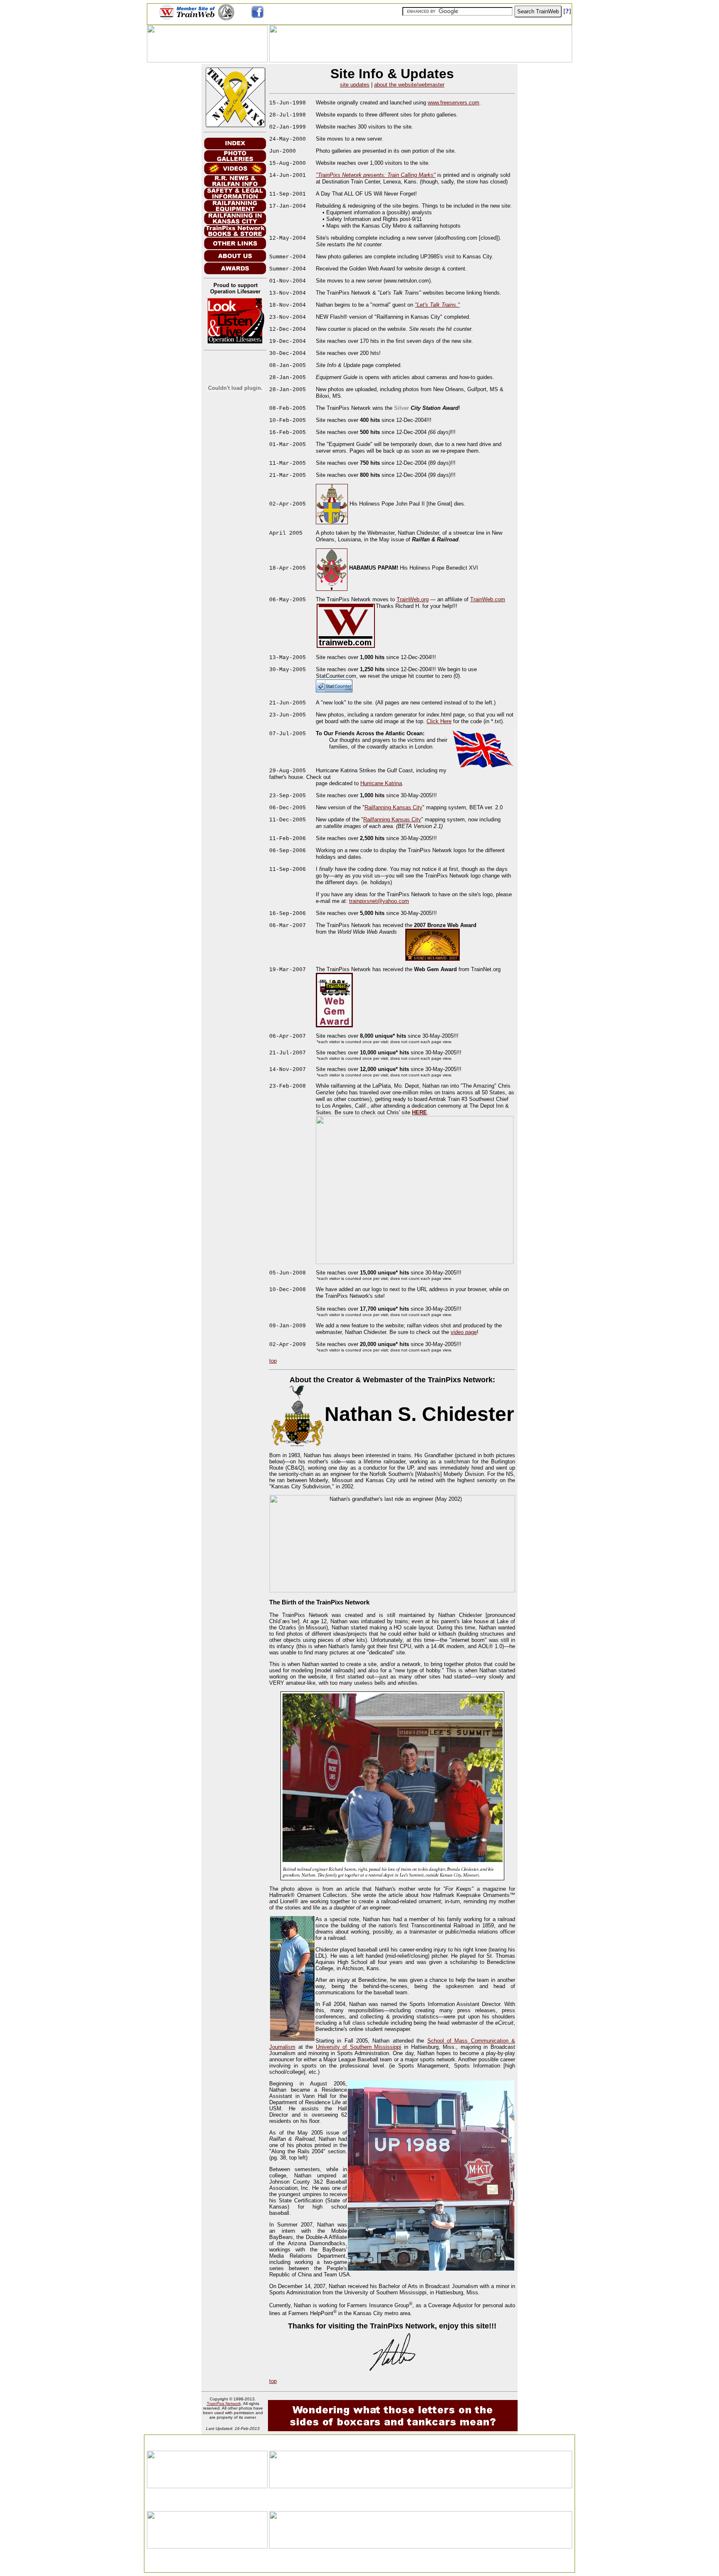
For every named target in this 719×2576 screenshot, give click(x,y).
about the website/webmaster (409, 85)
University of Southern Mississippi (359, 2047)
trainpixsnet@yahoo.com (379, 901)
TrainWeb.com (488, 599)
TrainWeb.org (413, 599)
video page (464, 1332)
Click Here (439, 721)
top (273, 1361)
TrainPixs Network (224, 2404)
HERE (419, 1112)
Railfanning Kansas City (393, 807)
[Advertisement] (359, 2440)
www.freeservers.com (454, 103)
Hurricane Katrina (381, 783)
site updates (355, 85)
